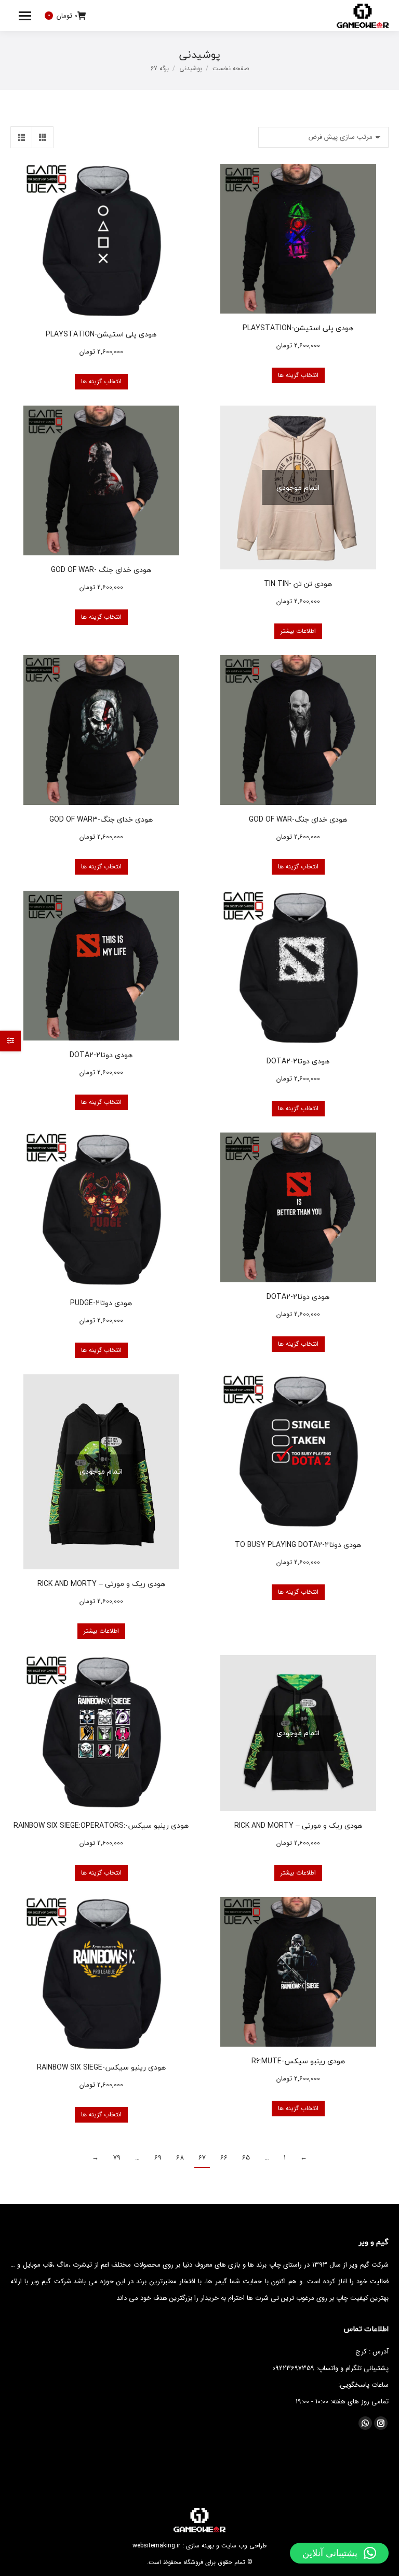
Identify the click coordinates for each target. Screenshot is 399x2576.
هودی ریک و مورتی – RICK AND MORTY (101, 1584)
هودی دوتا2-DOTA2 (298, 1061)
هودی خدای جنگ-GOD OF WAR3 (101, 819)
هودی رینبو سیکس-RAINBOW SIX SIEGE (101, 2067)
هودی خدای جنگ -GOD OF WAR (101, 570)
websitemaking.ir (156, 2546)
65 (246, 2158)
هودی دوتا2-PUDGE (101, 1303)
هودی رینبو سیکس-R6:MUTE (298, 2061)
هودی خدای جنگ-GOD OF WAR (298, 819)
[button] (339, 2553)
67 (202, 2158)
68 (180, 2158)
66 (224, 2158)
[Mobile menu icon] (25, 16)
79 (117, 2158)
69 (158, 2158)
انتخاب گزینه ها (298, 375)
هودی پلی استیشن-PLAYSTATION (298, 328)
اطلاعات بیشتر (298, 631)
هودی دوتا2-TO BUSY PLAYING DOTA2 (298, 1545)
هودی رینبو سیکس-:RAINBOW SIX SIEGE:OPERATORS (101, 1825)
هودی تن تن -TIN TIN (298, 584)
